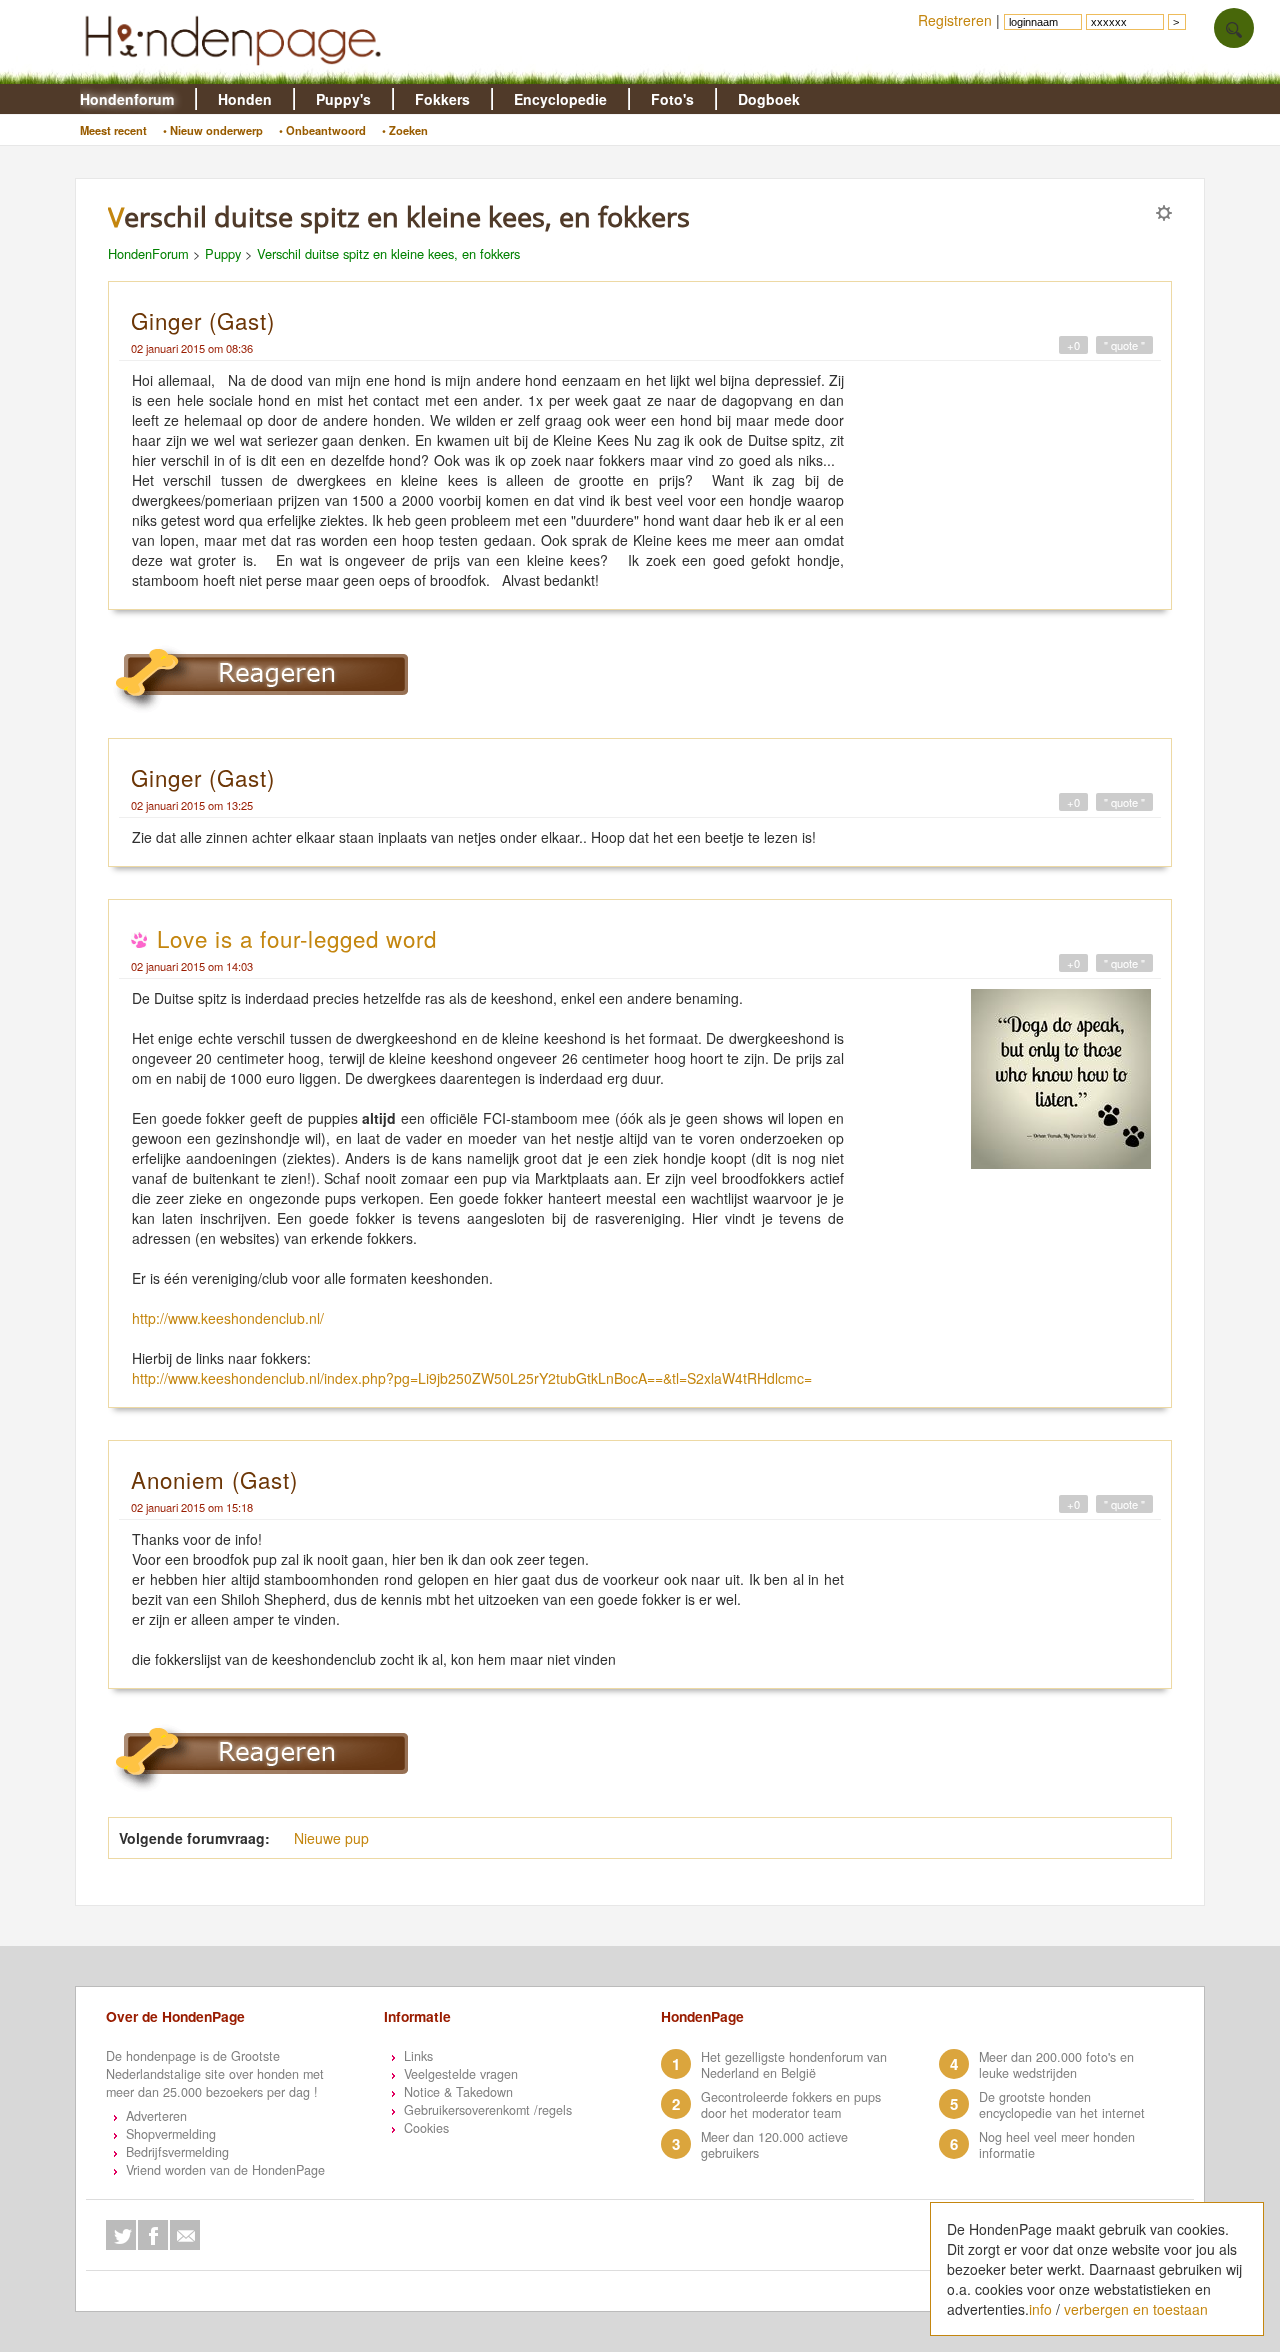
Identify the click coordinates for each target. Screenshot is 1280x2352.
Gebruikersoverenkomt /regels (488, 2110)
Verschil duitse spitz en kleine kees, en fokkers (388, 253)
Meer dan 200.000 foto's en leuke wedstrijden (1056, 2065)
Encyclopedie (560, 99)
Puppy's (343, 99)
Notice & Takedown (458, 2092)
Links (418, 2056)
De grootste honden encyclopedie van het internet (1062, 2105)
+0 (1073, 345)
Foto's (672, 99)
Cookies (426, 2128)
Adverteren (156, 2116)
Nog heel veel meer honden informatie (1057, 2145)
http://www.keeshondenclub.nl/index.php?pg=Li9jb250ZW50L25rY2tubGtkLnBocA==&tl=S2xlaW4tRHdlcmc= (472, 1378)
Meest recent (113, 130)
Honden (245, 99)
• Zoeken (405, 130)
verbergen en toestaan (1136, 2309)
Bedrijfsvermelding (177, 2152)
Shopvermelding (171, 2134)
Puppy (223, 253)
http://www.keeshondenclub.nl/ (228, 1318)
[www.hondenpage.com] (237, 74)
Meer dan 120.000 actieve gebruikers (774, 2145)
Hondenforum (127, 99)
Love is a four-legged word (297, 938)
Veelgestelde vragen (461, 2074)
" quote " (1124, 345)
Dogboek (769, 99)
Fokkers (442, 99)
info (1040, 2309)
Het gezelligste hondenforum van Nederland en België (794, 2065)
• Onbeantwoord (322, 130)
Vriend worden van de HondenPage (225, 2170)
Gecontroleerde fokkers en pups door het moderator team (791, 2105)
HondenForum (148, 253)
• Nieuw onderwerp (213, 130)
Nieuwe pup (331, 1838)
